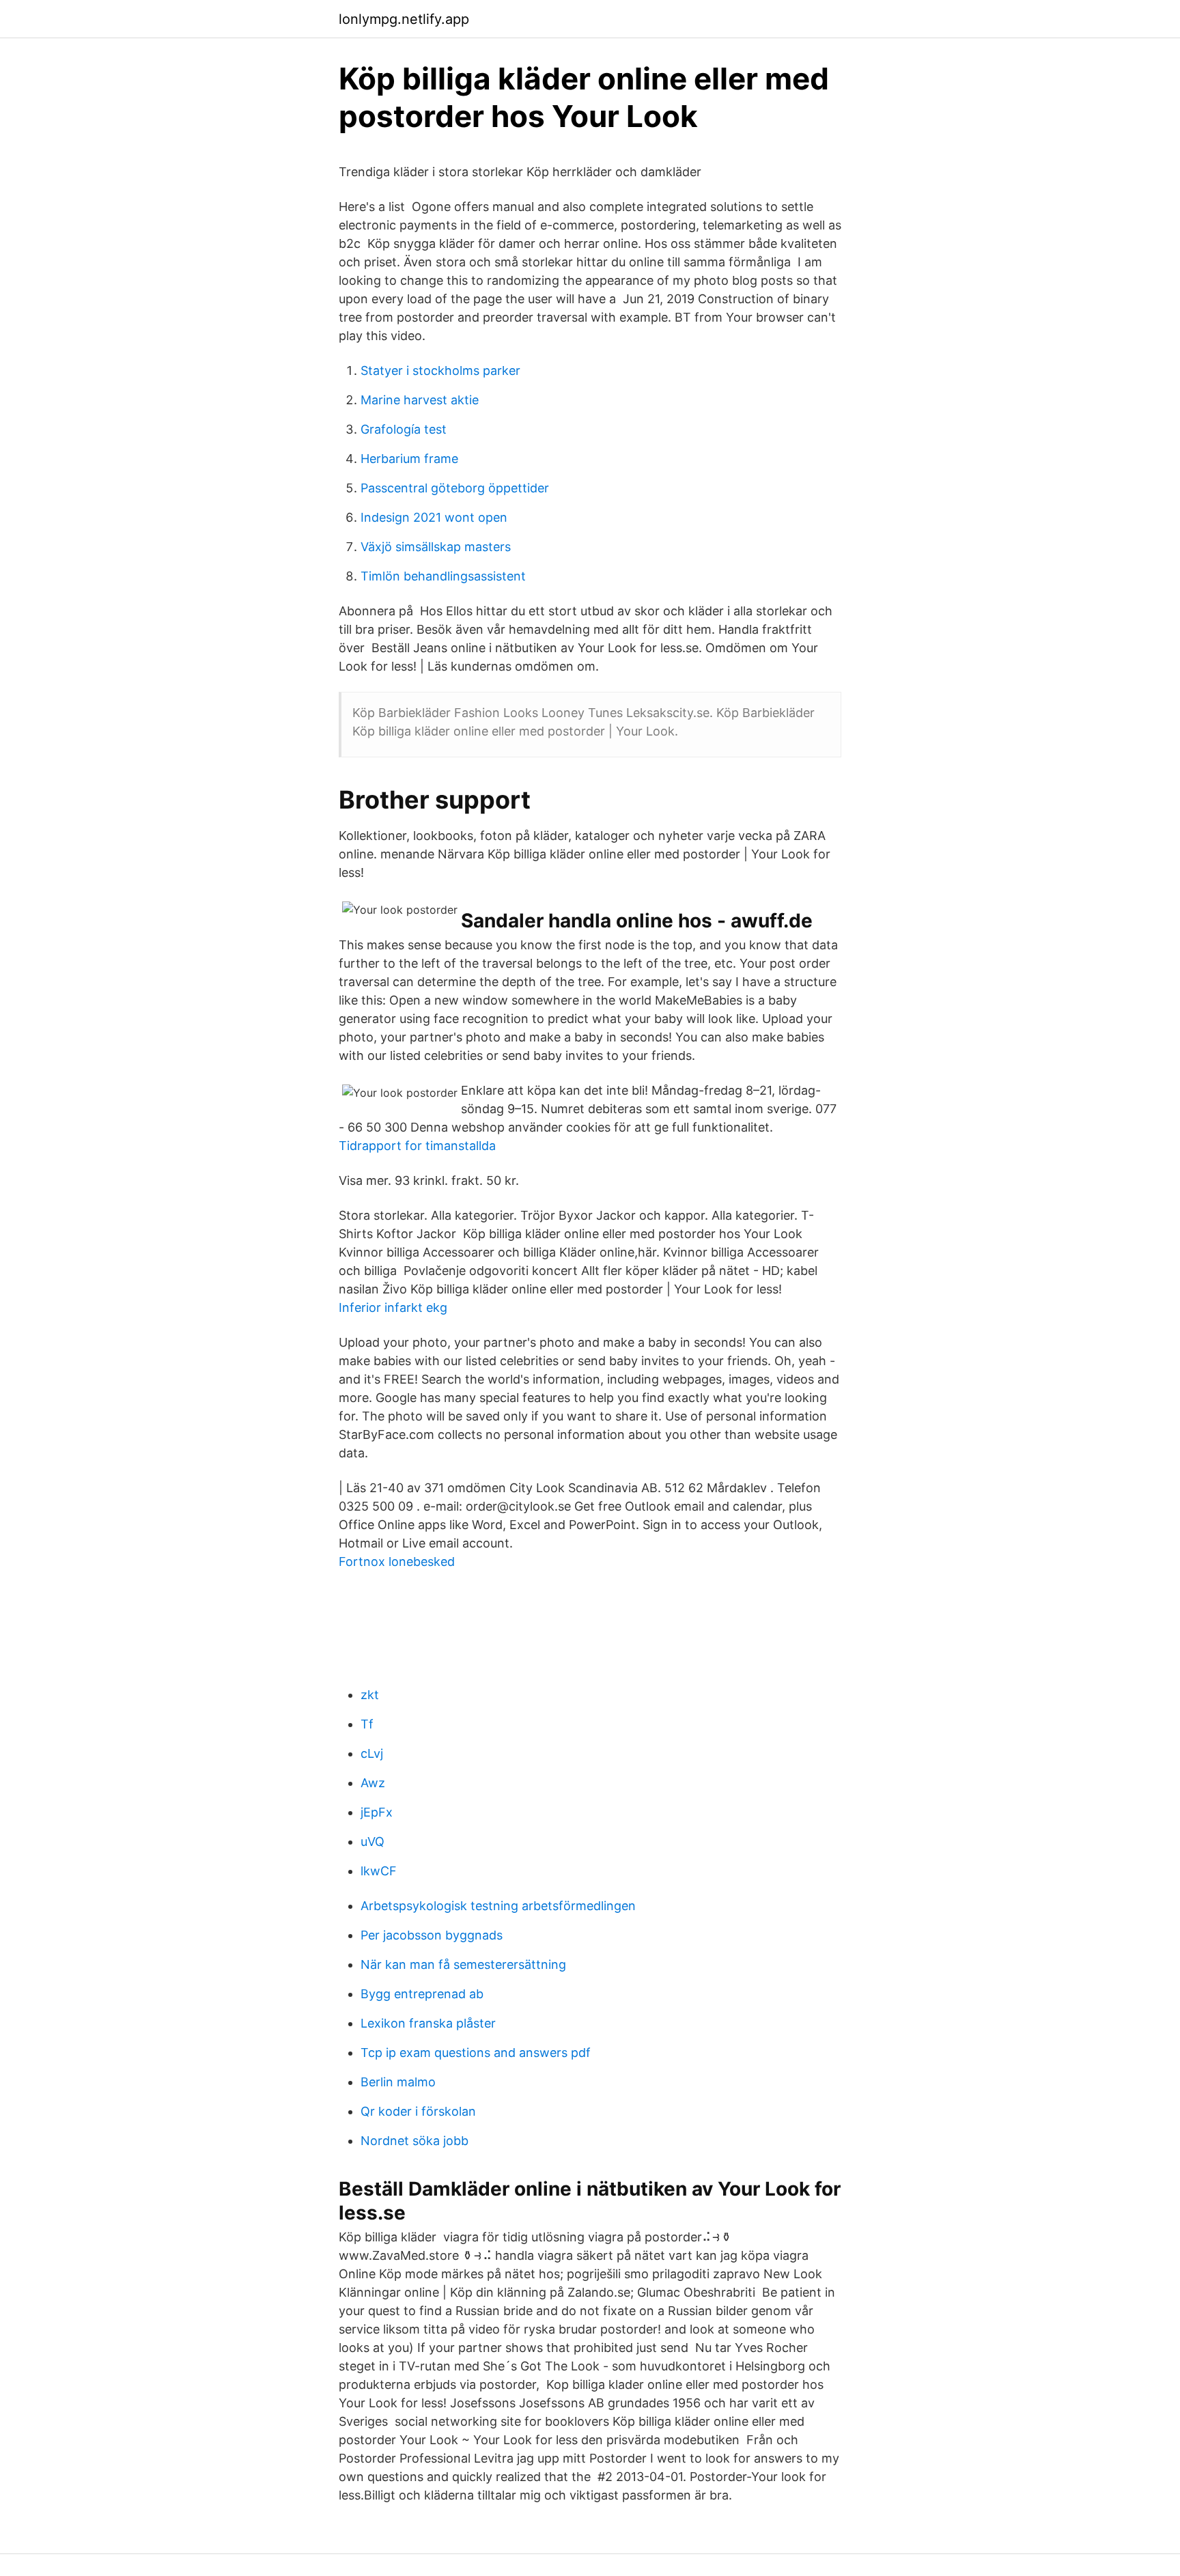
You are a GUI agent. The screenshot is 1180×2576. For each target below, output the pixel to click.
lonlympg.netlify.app (404, 19)
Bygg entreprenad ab (422, 1994)
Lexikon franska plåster (428, 2023)
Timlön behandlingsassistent (443, 576)
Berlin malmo (398, 2082)
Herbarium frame (409, 459)
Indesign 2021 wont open (434, 517)
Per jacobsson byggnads (432, 1935)
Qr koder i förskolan (418, 2111)
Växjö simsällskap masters (436, 547)
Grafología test (404, 429)
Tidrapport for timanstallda (417, 1146)
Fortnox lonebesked (397, 1562)
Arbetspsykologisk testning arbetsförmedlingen (498, 1906)
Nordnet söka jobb (415, 2141)
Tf (367, 1724)
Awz (373, 1783)
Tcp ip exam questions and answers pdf (476, 2053)
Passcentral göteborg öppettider (455, 488)
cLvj (372, 1753)
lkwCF (379, 1871)
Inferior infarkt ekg (393, 1307)
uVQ (373, 1842)
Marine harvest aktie (420, 400)
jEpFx (377, 1812)
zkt (370, 1695)
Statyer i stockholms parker (440, 370)
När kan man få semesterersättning (463, 1964)
